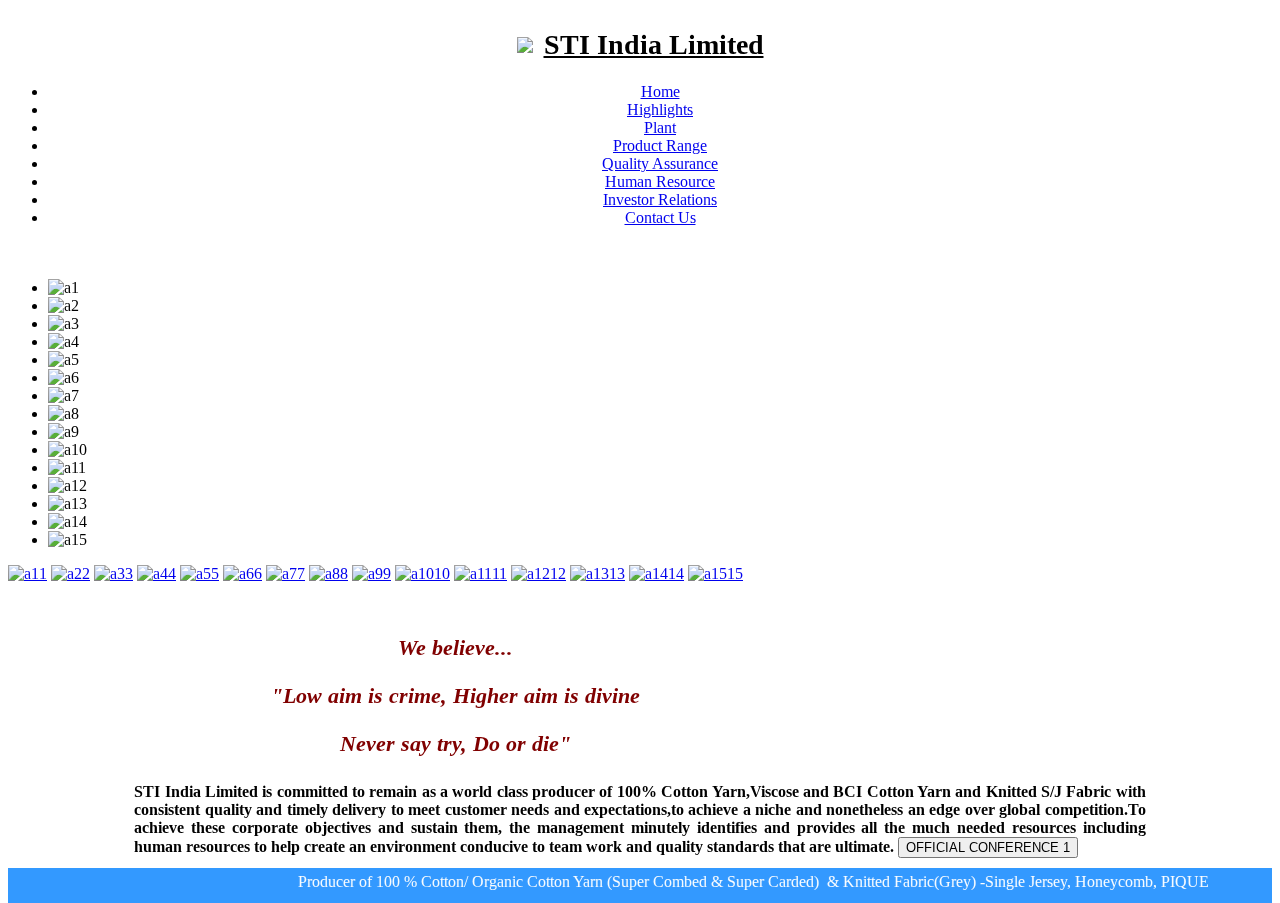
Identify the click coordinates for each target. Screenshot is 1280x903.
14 (676, 573)
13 (617, 573)
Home (660, 91)
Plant (660, 127)
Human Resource (660, 181)
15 (735, 573)
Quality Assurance (660, 163)
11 (499, 573)
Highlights (660, 109)
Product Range (660, 145)
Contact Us (660, 217)
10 (442, 573)
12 (558, 573)
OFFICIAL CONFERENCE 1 (988, 847)
